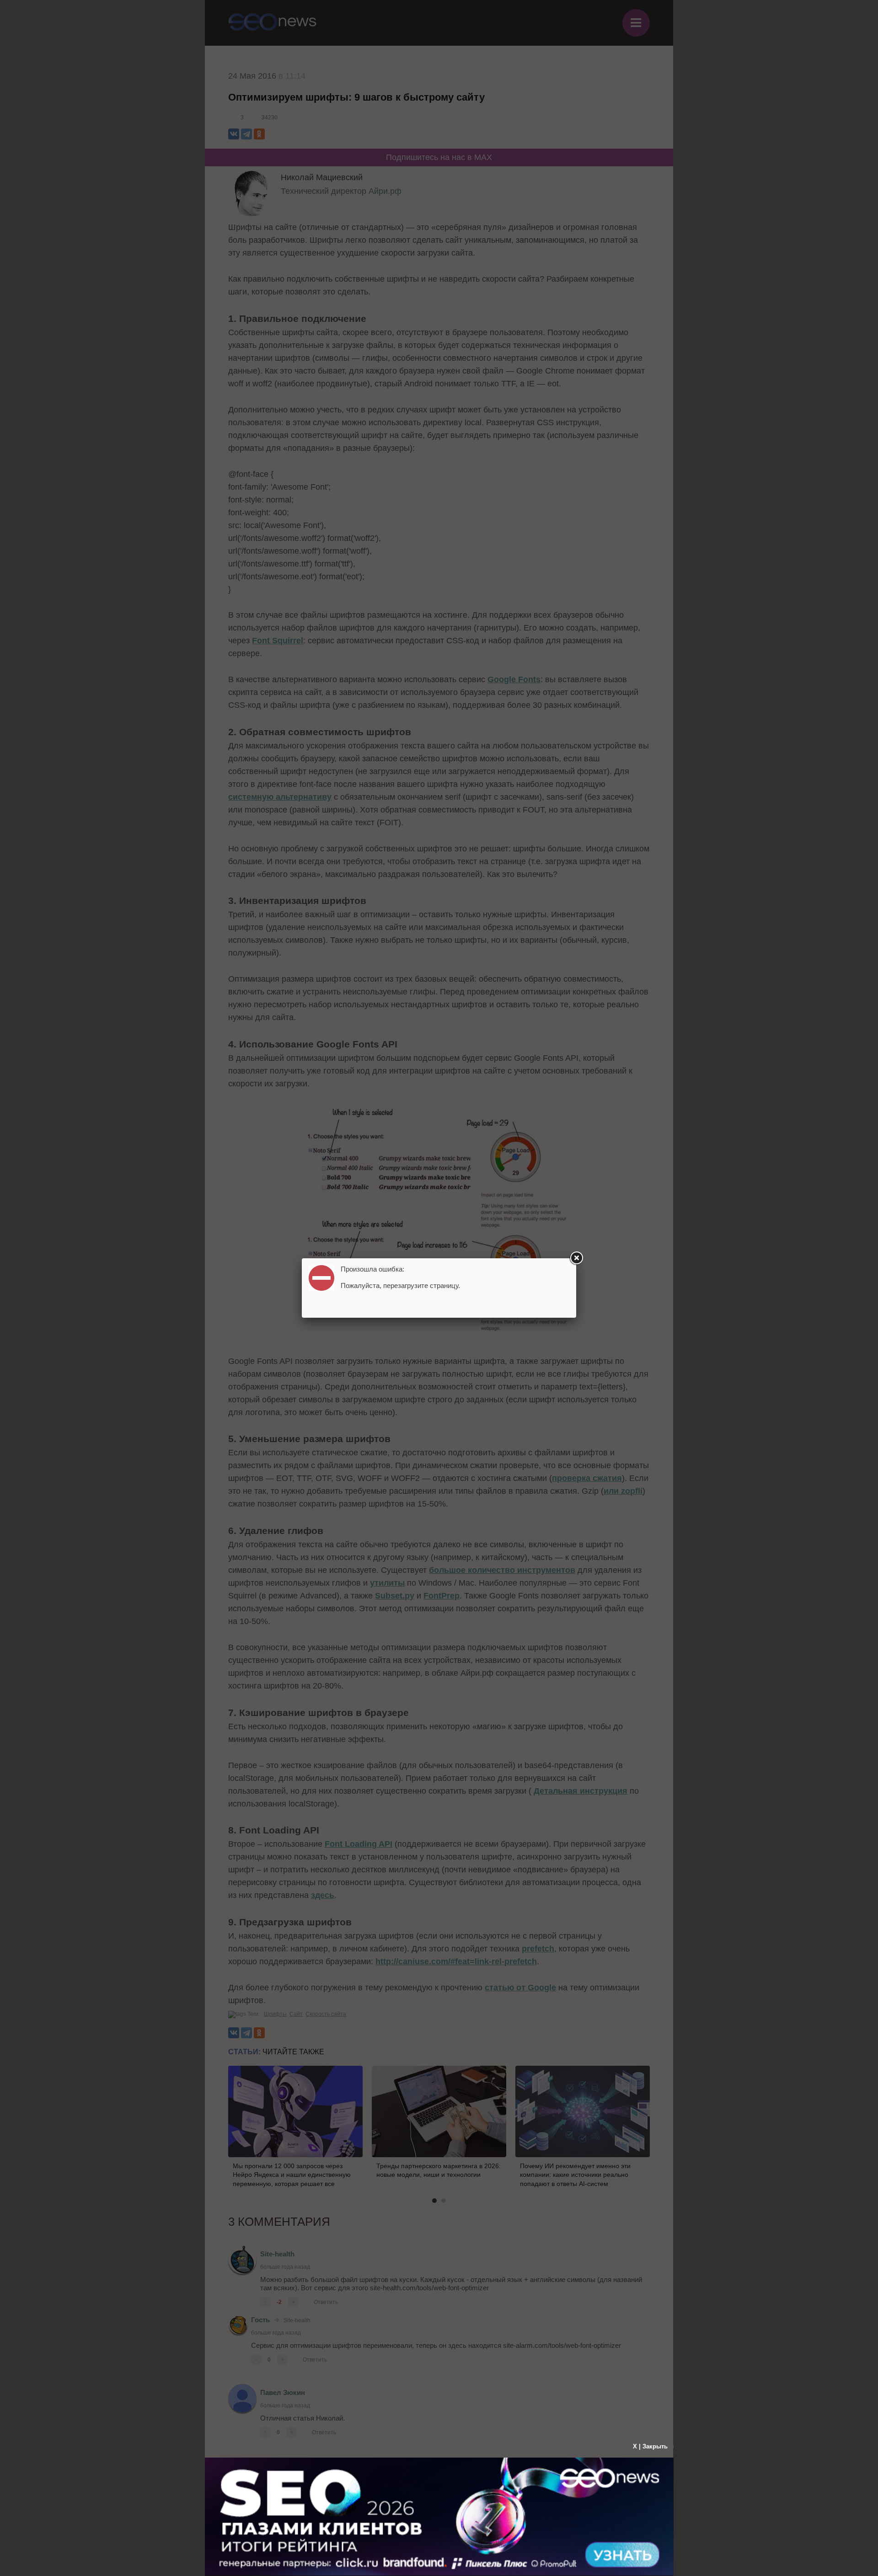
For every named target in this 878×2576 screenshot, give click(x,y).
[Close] (576, 1258)
